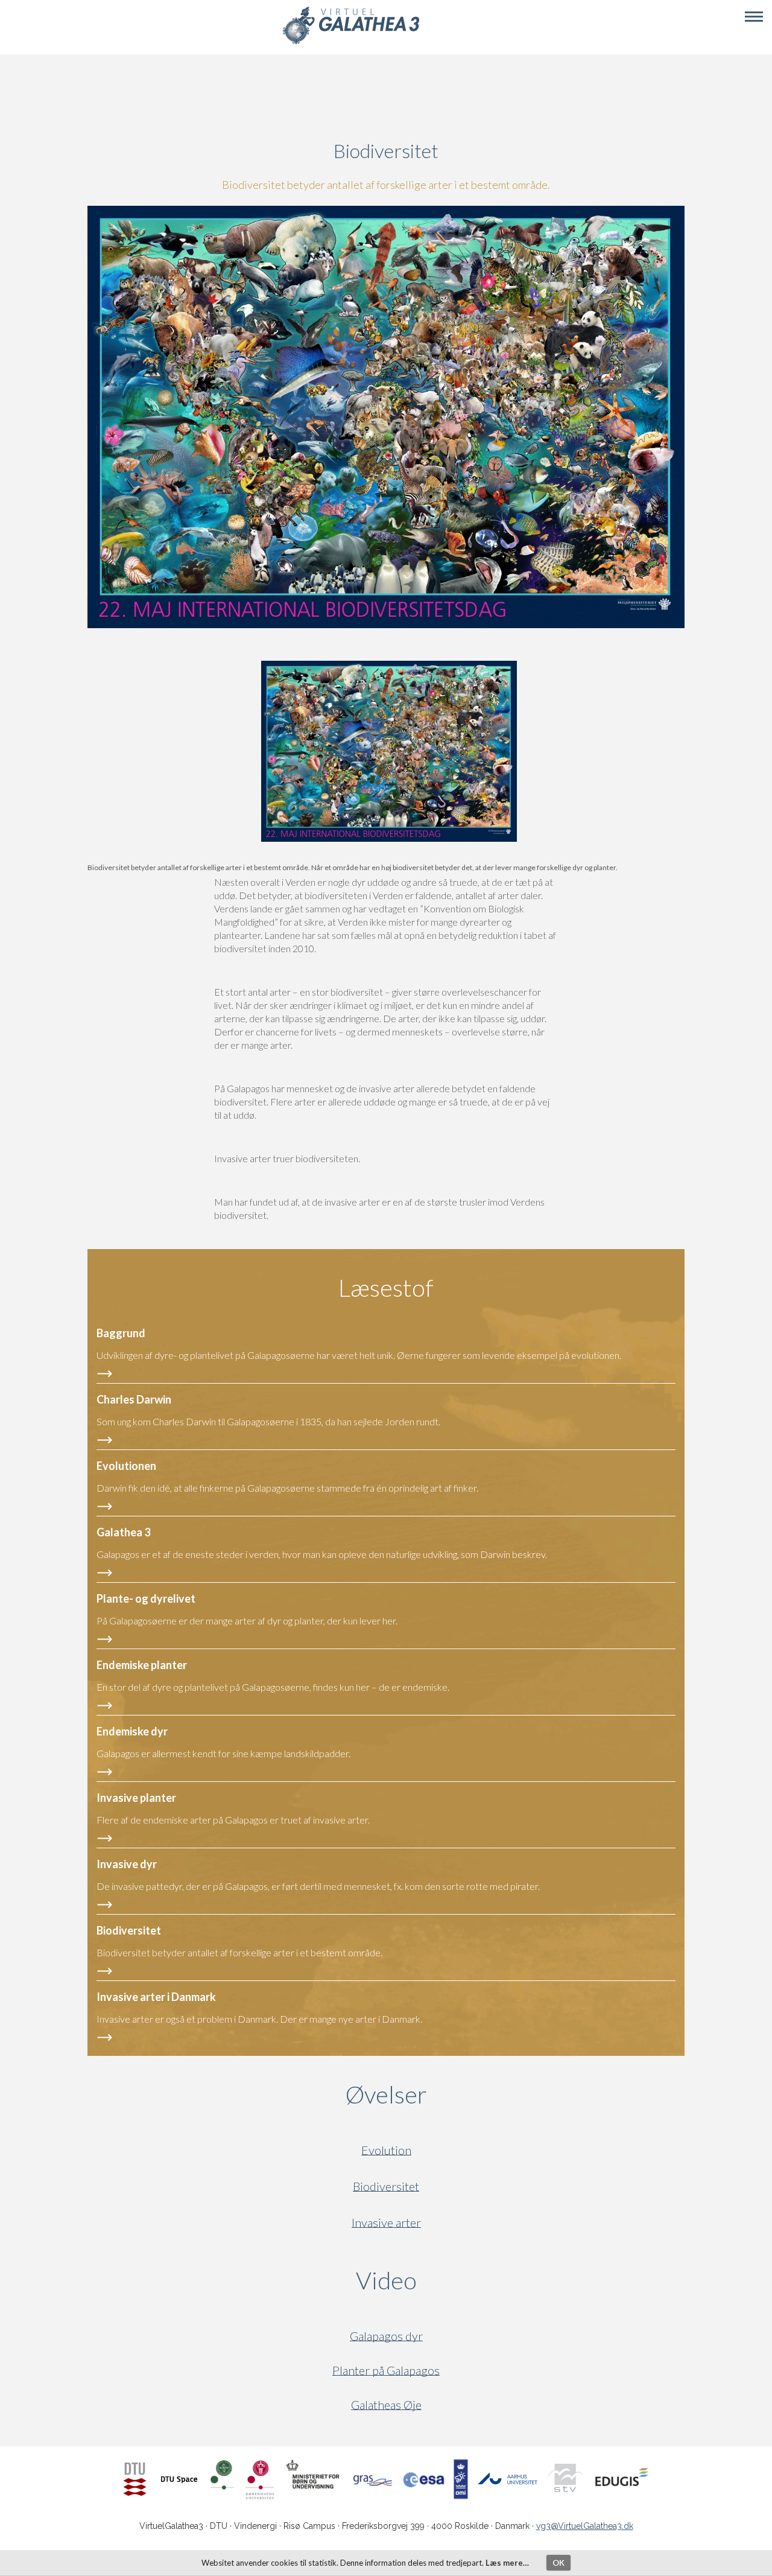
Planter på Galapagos (386, 2371)
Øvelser (386, 2094)
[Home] (351, 43)
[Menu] (754, 17)
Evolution (386, 2150)
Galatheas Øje (386, 2405)
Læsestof (386, 1288)
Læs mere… (507, 2563)
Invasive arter (386, 2223)
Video (444, 2280)
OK (558, 2563)
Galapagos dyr (386, 2336)
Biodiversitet (386, 2186)
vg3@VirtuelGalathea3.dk (585, 2526)
